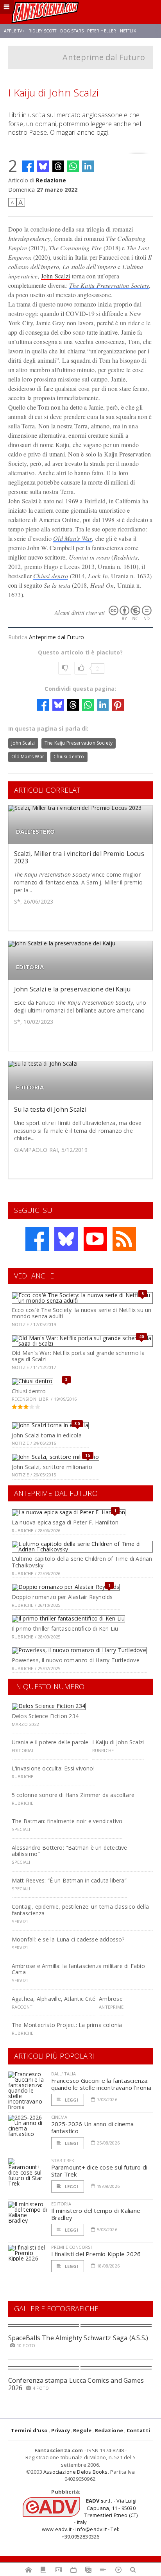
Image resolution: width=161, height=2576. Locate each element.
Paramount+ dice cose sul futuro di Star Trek (99, 2171)
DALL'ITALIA (64, 2074)
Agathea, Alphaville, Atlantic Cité (54, 1999)
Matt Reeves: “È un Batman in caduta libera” (69, 1880)
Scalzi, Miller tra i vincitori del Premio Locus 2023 (79, 857)
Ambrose (111, 1999)
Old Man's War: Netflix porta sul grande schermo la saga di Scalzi (78, 1356)
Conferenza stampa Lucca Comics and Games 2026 (76, 2384)
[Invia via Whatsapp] (73, 166)
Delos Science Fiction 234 (45, 1716)
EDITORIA (30, 967)
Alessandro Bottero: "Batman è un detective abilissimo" (70, 1851)
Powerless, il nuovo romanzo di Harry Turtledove (76, 1660)
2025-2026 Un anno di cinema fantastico (93, 2127)
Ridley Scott (43, 31)
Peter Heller (102, 31)
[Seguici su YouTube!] (95, 1239)
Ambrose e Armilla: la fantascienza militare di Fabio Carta (78, 1969)
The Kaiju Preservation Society (109, 285)
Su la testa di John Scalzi (50, 1109)
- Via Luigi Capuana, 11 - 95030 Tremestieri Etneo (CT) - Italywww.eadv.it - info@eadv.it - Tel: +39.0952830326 (90, 2518)
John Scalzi (56, 276)
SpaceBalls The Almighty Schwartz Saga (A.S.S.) (78, 2338)
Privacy (61, 2430)
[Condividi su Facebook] (28, 166)
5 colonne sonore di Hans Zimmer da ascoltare (73, 1795)
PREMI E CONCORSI (72, 2247)
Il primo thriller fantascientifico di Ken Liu (65, 1628)
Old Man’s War (72, 538)
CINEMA (59, 2117)
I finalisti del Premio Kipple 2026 (96, 2254)
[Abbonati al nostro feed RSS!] (124, 1239)
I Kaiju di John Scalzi (118, 1742)
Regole (82, 2430)
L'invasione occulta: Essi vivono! (53, 1768)
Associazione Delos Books (76, 2472)
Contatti (139, 2430)
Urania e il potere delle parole (50, 1742)
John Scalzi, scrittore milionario (52, 1467)
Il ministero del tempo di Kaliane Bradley (96, 2214)
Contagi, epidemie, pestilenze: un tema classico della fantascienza (80, 1910)
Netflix (128, 31)
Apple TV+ (14, 31)
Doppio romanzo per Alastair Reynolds (62, 1597)
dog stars (72, 31)
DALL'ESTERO (35, 832)
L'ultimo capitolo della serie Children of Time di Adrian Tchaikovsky (82, 1562)
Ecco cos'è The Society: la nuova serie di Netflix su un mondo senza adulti (82, 1313)
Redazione (51, 180)
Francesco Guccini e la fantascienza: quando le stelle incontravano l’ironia (101, 2084)
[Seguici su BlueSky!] (66, 1239)
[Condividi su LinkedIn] (88, 166)
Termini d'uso (30, 2430)
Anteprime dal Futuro (104, 57)
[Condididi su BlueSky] (43, 166)
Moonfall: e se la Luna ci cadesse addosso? (68, 1939)
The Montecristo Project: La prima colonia (67, 2025)
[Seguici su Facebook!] (37, 1239)
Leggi (71, 2100)
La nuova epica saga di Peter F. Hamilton (65, 1522)
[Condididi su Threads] (58, 166)
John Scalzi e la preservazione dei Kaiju (72, 989)
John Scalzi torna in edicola (47, 1435)
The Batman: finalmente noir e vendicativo (67, 1821)
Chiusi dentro (51, 576)
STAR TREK (63, 2160)
